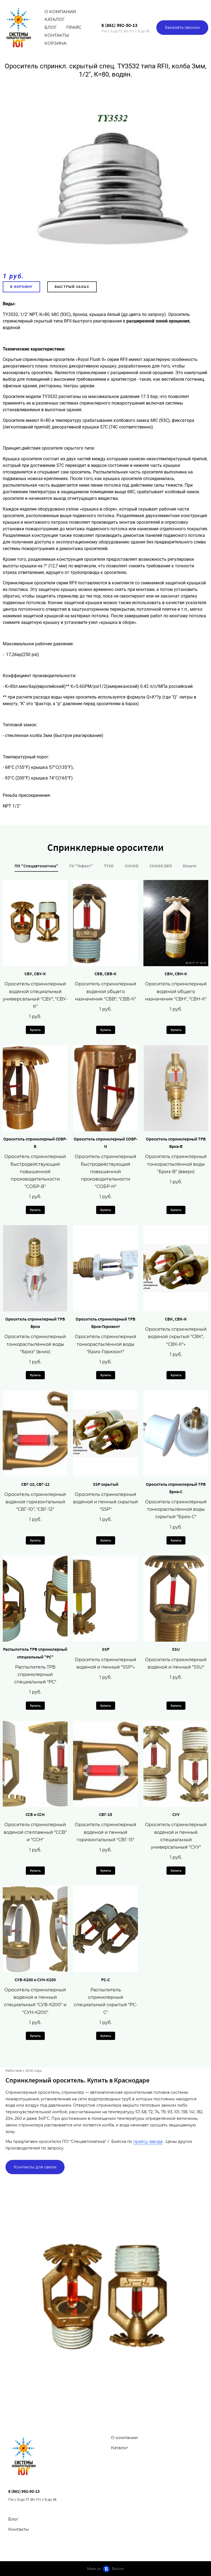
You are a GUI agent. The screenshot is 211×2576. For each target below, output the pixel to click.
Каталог (55, 19)
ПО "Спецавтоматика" (36, 866)
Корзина (55, 43)
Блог (51, 27)
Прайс (74, 27)
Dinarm (190, 866)
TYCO (109, 866)
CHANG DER (161, 866)
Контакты (57, 35)
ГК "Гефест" (81, 866)
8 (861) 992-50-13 (119, 25)
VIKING (132, 866)
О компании (60, 12)
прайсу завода (148, 2141)
